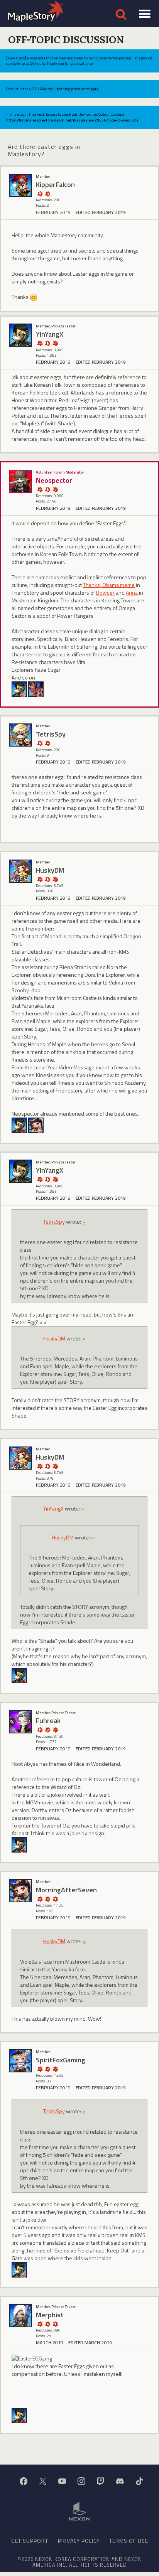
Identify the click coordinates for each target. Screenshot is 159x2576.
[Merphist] (20, 2316)
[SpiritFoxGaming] (20, 2061)
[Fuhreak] (20, 1722)
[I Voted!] (55, 343)
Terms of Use (129, 2541)
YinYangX (53, 1508)
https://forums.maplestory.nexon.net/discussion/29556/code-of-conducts (72, 120)
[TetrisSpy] (20, 735)
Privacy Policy (79, 2541)
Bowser (105, 593)
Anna (132, 593)
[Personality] (40, 193)
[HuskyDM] (20, 871)
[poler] (36, 688)
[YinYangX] (20, 335)
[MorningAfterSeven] (36, 1124)
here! (95, 89)
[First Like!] (47, 743)
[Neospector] (20, 481)
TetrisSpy (54, 1221)
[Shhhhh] (47, 343)
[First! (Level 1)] (47, 193)
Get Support (30, 2541)
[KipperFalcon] (20, 185)
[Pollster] (55, 1729)
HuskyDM (54, 1338)
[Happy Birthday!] (47, 2324)
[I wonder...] (47, 1899)
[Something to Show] (40, 343)
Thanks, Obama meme (109, 585)
